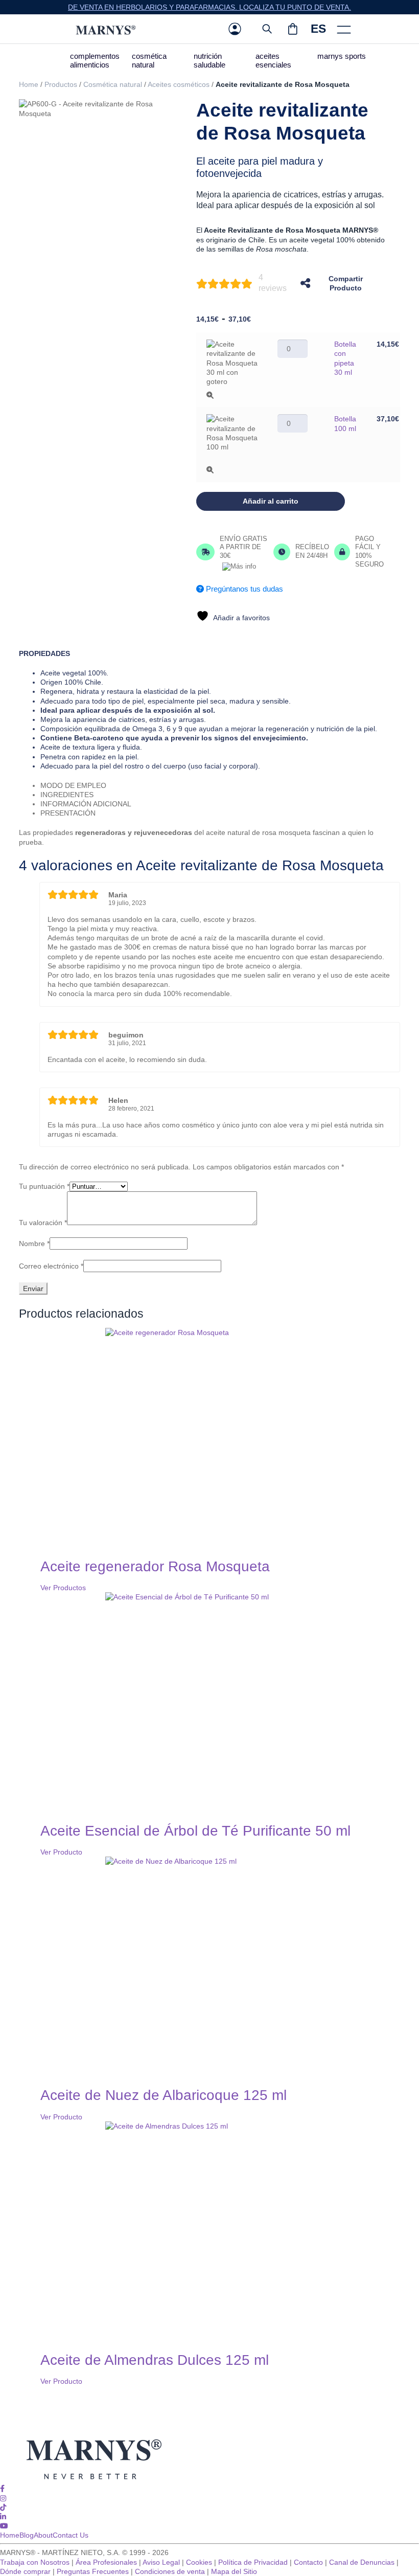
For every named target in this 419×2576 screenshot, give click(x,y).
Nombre (34, 1244)
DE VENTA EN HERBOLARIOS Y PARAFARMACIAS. (154, 7)
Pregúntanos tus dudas (243, 589)
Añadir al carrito (271, 501)
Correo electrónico (51, 1266)
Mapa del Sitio (234, 2571)
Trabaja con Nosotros (35, 2562)
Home (29, 84)
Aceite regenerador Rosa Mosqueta (155, 1566)
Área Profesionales (106, 2562)
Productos (61, 84)
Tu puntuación (44, 1186)
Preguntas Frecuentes (93, 2571)
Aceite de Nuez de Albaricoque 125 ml (164, 2095)
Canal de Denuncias (362, 2562)
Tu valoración (43, 1223)
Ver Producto (61, 1852)
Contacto (308, 2562)
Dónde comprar (25, 2571)
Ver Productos (63, 1588)
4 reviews (273, 283)
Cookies (199, 2562)
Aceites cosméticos (179, 84)
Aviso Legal (161, 2562)
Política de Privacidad (253, 2562)
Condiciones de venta (170, 2571)
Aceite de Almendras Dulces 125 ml (155, 2360)
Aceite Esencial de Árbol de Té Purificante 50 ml (195, 1831)
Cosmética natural (113, 84)
